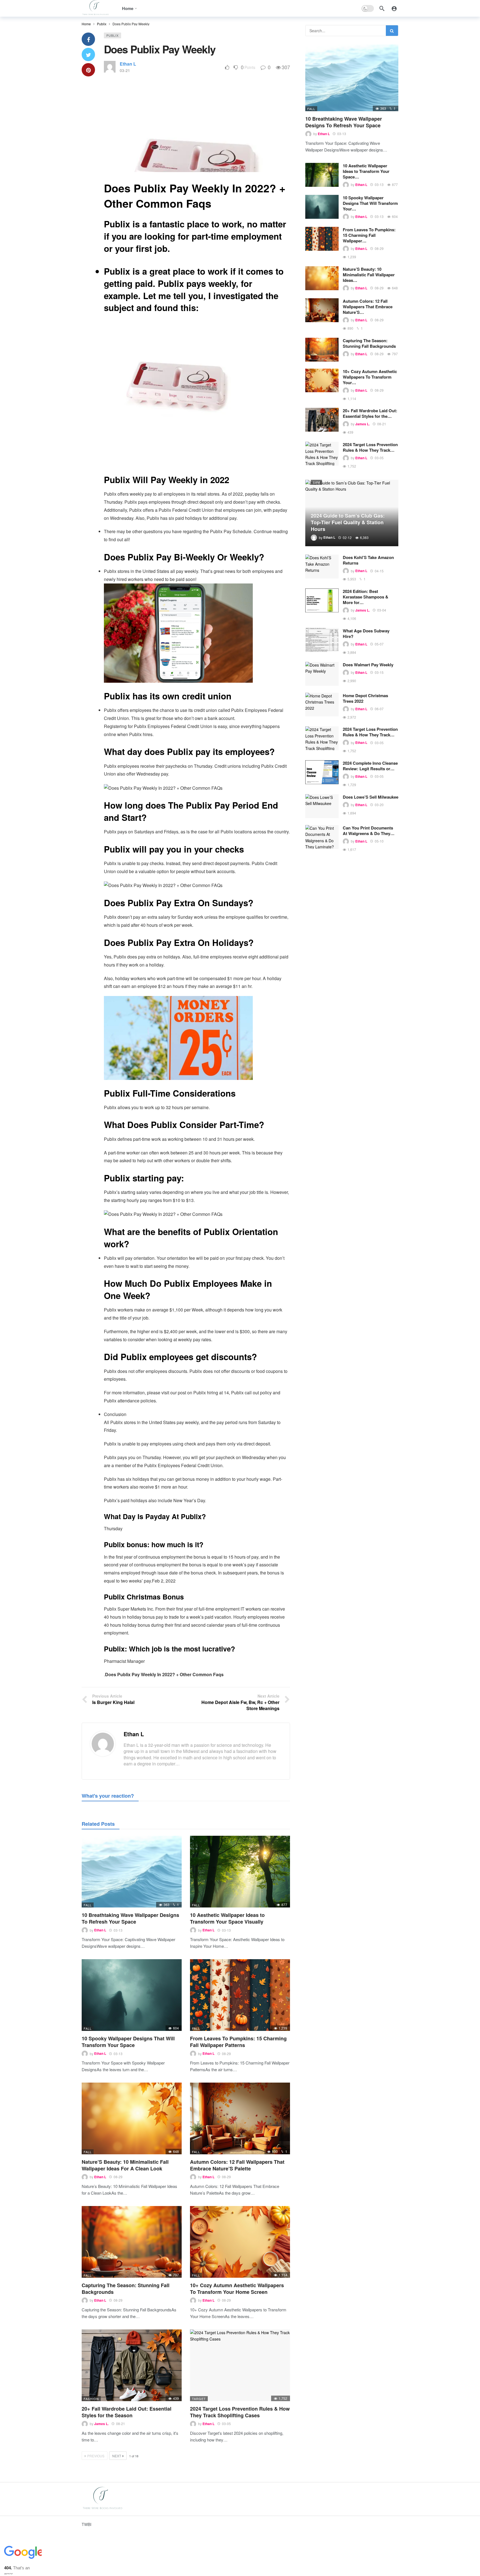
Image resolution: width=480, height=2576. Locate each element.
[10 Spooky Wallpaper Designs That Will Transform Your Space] (132, 1995)
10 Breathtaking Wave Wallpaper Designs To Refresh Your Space (130, 1918)
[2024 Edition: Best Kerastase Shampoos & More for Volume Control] (322, 600)
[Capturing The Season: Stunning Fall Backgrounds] (132, 2242)
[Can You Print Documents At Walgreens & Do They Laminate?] (322, 837)
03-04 (382, 610)
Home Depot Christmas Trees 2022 (365, 698)
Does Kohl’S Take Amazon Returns (368, 560)
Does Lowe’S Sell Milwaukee (371, 797)
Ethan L (128, 64)
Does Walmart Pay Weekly (368, 665)
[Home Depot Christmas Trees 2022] (322, 705)
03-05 (226, 2424)
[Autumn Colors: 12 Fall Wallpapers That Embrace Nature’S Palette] (240, 2118)
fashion (91, 2399)
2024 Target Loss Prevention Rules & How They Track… (370, 447)
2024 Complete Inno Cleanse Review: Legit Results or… (370, 766)
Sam (316, 482)
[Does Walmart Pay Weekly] (322, 674)
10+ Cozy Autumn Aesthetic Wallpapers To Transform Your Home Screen (237, 2289)
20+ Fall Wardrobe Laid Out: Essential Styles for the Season (127, 2412)
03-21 (125, 70)
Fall (88, 1905)
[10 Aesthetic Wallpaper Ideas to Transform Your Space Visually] (240, 1871)
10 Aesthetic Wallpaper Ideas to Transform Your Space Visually (227, 1918)
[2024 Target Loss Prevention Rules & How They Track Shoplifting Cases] (240, 2365)
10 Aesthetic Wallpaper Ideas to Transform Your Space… (366, 171)
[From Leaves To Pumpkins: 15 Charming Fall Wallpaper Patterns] (240, 1995)
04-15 (379, 571)
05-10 (379, 841)
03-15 (379, 672)
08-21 (121, 2424)
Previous (96, 2456)
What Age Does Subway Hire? (366, 634)
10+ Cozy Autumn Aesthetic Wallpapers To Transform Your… (370, 377)
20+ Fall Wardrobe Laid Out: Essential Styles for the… (370, 413)
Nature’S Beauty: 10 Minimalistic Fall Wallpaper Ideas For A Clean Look (125, 2165)
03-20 (379, 805)
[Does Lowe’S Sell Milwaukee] (322, 806)
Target (199, 2399)
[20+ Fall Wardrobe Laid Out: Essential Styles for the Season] (132, 2365)
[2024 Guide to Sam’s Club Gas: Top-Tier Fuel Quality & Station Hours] (352, 513)
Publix (112, 35)
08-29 (226, 2054)
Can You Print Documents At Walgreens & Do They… (369, 831)
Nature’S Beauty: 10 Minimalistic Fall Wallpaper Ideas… (369, 275)
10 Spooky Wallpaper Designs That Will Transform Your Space (128, 2042)
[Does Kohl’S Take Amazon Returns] (322, 567)
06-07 (379, 709)
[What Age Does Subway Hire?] (322, 640)
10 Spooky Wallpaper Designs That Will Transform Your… (370, 203)
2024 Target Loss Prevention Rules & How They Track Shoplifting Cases (240, 2412)
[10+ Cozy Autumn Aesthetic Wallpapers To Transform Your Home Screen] (240, 2242)
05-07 (379, 644)
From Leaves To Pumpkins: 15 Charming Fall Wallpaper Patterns (238, 2042)
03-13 (118, 1930)
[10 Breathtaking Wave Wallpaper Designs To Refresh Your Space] (132, 1871)
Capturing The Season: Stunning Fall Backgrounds (126, 2289)
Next (117, 2456)
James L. (101, 2424)
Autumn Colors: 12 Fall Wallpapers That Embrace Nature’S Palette (237, 2165)
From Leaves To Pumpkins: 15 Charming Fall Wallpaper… (369, 235)
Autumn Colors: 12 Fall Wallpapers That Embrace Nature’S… (368, 307)
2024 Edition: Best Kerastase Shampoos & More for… (366, 597)
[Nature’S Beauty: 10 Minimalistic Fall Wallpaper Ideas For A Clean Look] (132, 2118)
